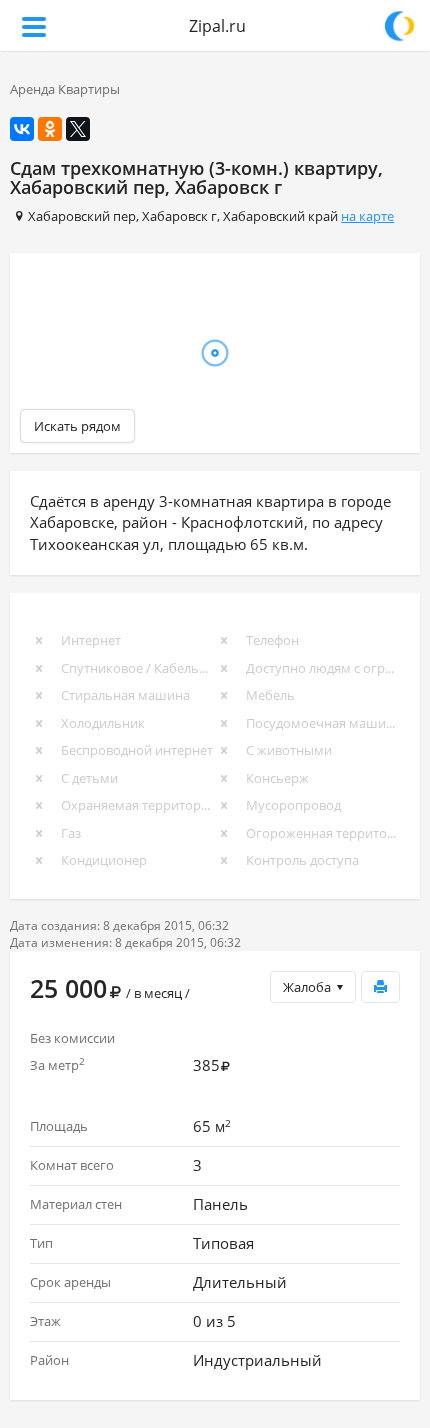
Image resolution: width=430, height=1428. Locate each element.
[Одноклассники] (50, 129)
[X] (78, 129)
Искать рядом (77, 426)
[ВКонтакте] (22, 129)
